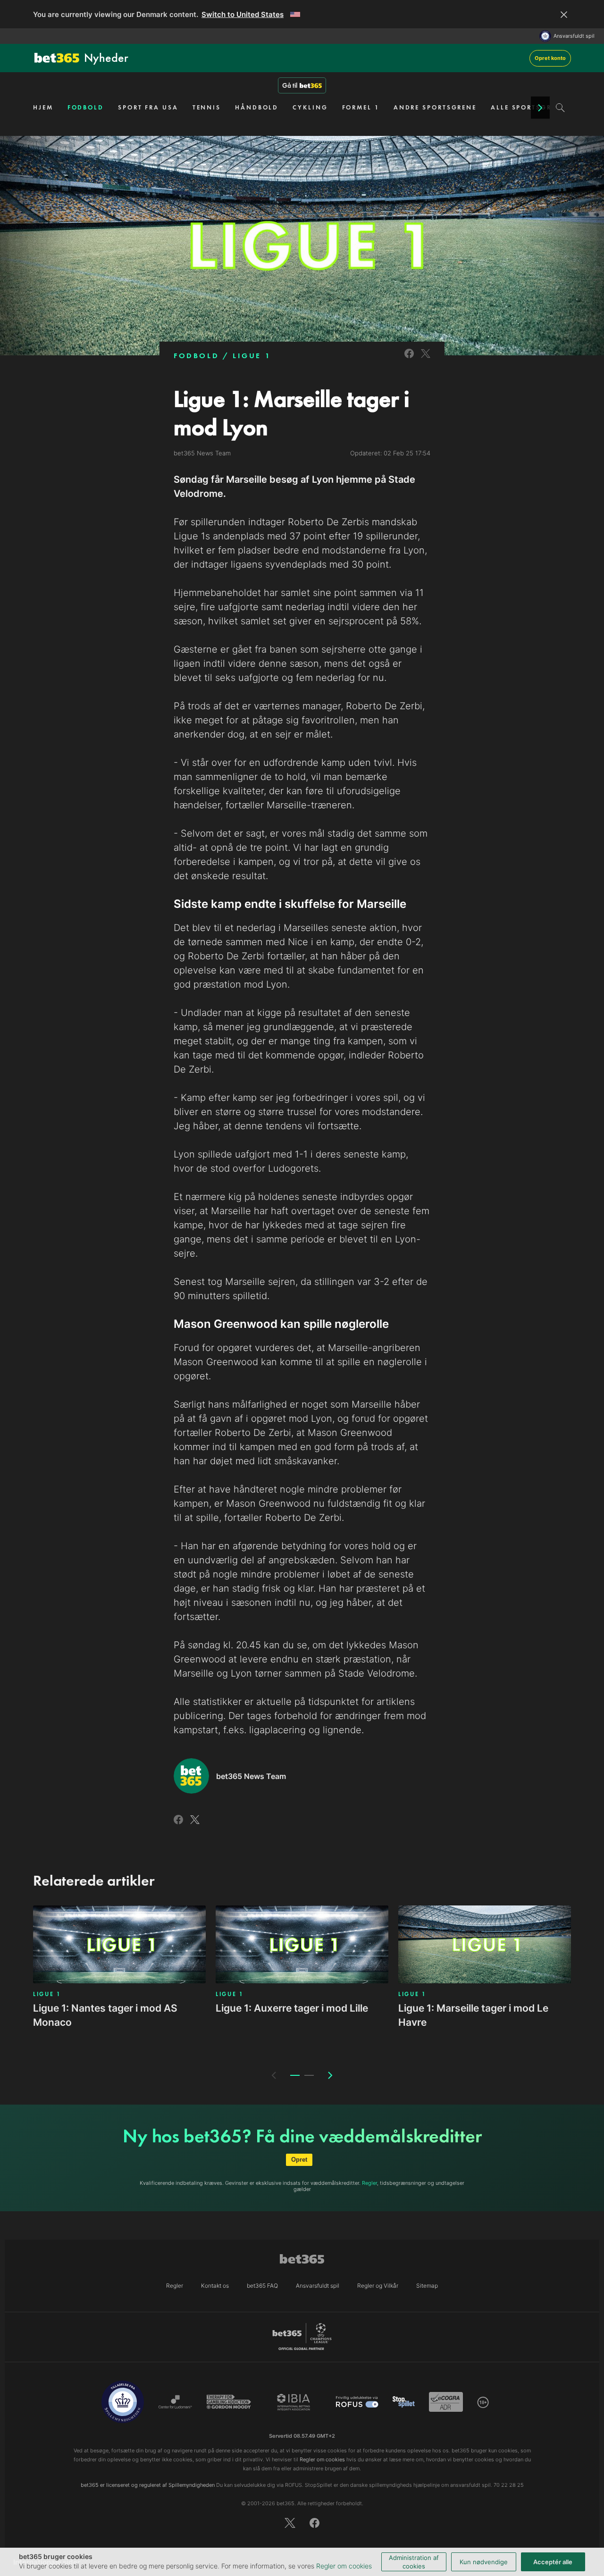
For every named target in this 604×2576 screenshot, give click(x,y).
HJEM (43, 107)
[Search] (560, 108)
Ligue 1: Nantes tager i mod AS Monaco (105, 2015)
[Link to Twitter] (426, 359)
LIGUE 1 (252, 356)
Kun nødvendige (484, 2562)
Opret (299, 2160)
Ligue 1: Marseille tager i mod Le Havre (473, 2015)
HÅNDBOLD (257, 107)
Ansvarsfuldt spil (574, 36)
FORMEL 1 (361, 107)
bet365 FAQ (262, 2286)
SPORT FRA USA (148, 107)
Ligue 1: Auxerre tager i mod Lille (292, 2008)
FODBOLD (86, 107)
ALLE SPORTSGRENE (528, 107)
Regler (369, 2183)
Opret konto (550, 58)
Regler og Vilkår (378, 2286)
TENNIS (207, 107)
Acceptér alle (553, 2562)
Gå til (290, 85)
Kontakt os (215, 2286)
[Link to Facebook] (409, 359)
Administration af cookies (414, 2562)
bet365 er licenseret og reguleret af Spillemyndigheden (148, 2485)
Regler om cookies (344, 2566)
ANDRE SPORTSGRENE (435, 107)
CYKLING (310, 107)
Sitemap (427, 2286)
